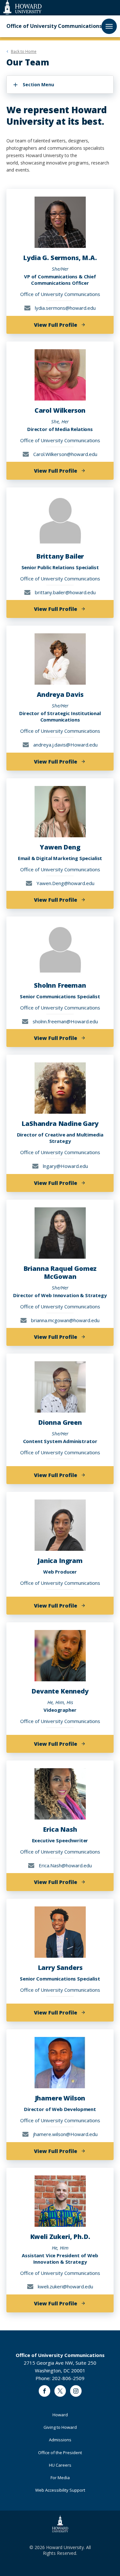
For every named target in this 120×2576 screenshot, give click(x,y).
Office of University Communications (54, 26)
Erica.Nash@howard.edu (65, 1865)
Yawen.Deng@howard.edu (65, 883)
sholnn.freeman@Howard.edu (65, 1021)
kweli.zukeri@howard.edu (65, 2286)
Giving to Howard (60, 2427)
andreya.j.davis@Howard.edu (65, 745)
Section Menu (38, 84)
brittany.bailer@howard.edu (65, 592)
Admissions (60, 2440)
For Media (60, 2478)
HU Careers (60, 2465)
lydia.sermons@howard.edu (65, 308)
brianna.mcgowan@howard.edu (65, 1320)
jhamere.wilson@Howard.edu (65, 2134)
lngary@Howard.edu (65, 1166)
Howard (60, 2415)
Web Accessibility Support (60, 2490)
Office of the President (60, 2453)
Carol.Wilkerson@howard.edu (65, 454)
